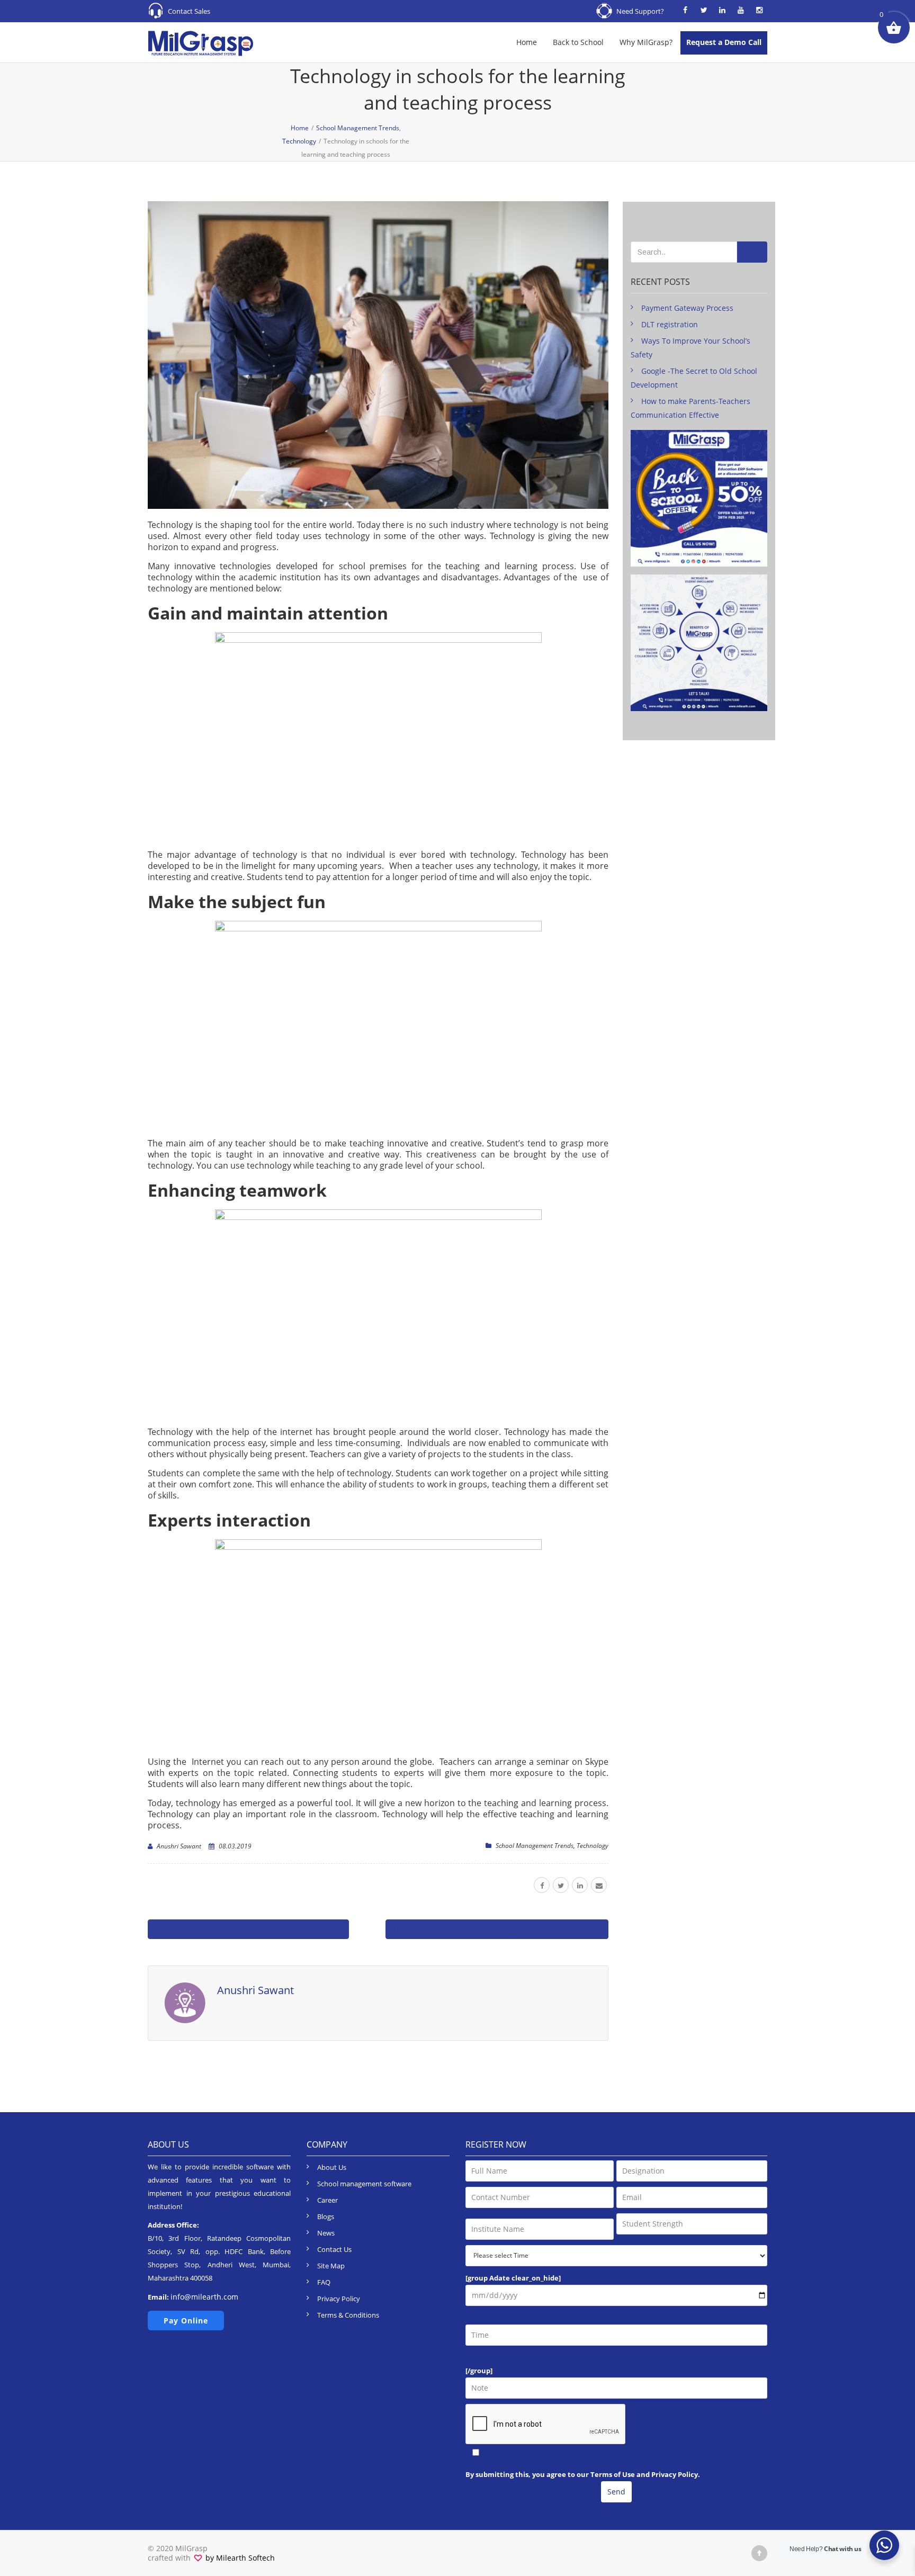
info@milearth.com (204, 2297)
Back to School (578, 42)
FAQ (324, 2282)
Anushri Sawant (179, 1846)
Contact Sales (189, 11)
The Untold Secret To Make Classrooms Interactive (251, 1929)
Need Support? (640, 11)
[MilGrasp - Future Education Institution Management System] (201, 42)
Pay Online (186, 2321)
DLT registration (670, 324)
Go (752, 253)
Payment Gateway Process (687, 308)
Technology (593, 1846)
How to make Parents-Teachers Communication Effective (494, 1929)
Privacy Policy (339, 2299)
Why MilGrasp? (646, 42)
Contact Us (334, 2249)
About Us (332, 2167)
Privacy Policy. (676, 2474)
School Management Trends (535, 1846)
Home (527, 42)
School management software (364, 2184)
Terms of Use (613, 2474)
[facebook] (542, 1885)
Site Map (331, 2266)
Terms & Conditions (348, 2315)
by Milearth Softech (239, 2558)
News (326, 2233)
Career (328, 2200)
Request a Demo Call (724, 42)
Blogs (326, 2216)
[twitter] (561, 1885)
